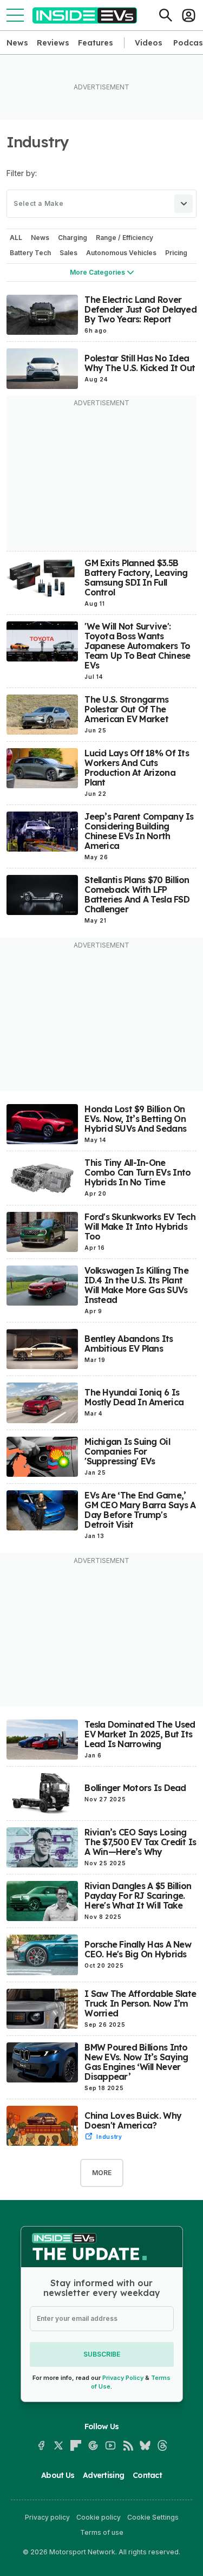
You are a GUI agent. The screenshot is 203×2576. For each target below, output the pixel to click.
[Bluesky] (145, 2445)
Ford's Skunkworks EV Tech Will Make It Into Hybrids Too (140, 1227)
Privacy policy (47, 2517)
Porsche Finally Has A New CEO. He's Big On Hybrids (138, 1949)
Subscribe (102, 2354)
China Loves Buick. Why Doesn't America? (133, 2120)
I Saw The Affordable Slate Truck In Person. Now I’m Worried (140, 2003)
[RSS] (128, 2445)
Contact (147, 2475)
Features (96, 43)
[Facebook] (41, 2445)
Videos (149, 43)
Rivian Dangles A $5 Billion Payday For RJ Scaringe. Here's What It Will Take (138, 1896)
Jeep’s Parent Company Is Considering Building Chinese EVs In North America (139, 831)
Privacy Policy (123, 2378)
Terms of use (102, 2532)
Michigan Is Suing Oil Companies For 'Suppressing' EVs (127, 1451)
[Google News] (93, 2445)
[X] (58, 2445)
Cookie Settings (153, 2517)
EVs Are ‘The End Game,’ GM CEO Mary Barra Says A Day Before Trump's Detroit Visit (140, 1510)
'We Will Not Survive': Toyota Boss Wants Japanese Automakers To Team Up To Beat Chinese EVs (137, 646)
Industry (109, 2137)
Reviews (53, 43)
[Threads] (162, 2445)
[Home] (85, 15)
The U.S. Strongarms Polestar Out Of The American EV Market (126, 709)
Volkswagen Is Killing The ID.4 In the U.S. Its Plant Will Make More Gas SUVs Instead (136, 1285)
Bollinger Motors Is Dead (135, 1788)
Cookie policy (99, 2517)
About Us (58, 2475)
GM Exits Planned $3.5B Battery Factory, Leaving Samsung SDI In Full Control (136, 578)
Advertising (103, 2475)
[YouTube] (110, 2445)
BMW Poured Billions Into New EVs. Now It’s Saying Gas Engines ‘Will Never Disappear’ (136, 2062)
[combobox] (101, 204)
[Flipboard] (76, 2445)
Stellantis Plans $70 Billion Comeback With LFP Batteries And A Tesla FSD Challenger (137, 894)
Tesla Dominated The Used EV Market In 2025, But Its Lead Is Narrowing (140, 1734)
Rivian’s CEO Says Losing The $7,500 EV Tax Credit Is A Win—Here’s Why (140, 1842)
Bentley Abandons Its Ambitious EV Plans (129, 1344)
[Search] (166, 15)
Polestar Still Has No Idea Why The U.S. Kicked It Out (140, 363)
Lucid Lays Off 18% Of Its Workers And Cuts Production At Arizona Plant (137, 768)
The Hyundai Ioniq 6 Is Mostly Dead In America (134, 1397)
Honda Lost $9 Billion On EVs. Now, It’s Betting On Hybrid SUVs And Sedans (135, 1119)
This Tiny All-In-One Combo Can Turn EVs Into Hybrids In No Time (137, 1172)
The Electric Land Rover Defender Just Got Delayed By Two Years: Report (140, 309)
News (17, 43)
